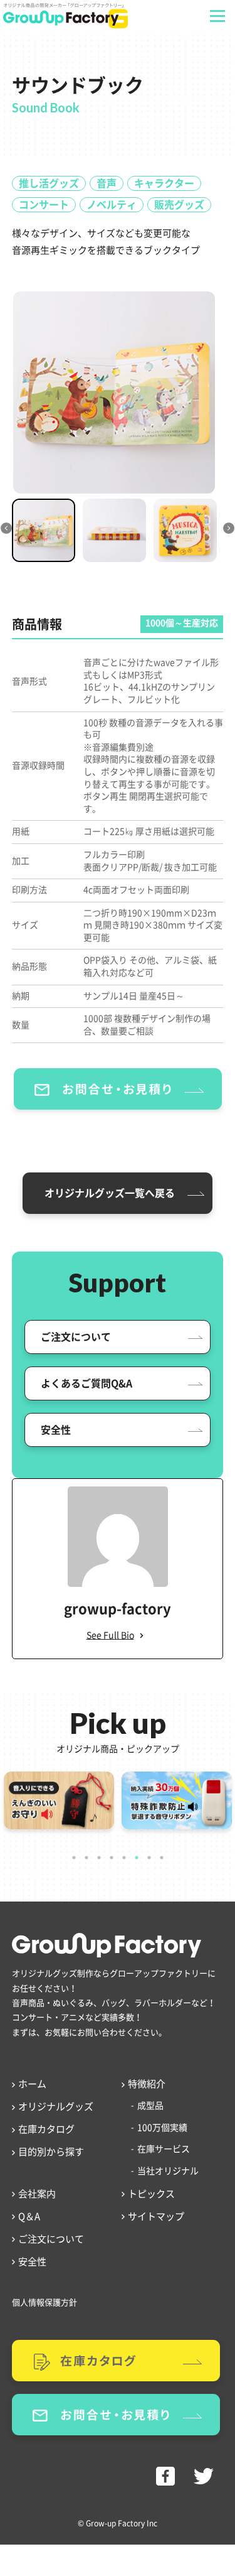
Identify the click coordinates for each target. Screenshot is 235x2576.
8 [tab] (162, 1858)
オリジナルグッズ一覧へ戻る (110, 1193)
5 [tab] (124, 1858)
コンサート (44, 205)
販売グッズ (179, 205)
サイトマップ (156, 2216)
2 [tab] (86, 1858)
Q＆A (29, 2216)
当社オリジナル (168, 2171)
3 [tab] (99, 1858)
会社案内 (37, 2194)
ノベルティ (112, 205)
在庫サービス (164, 2149)
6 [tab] (137, 1858)
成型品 (150, 2106)
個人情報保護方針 (44, 2303)
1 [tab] (74, 1858)
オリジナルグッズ (56, 2107)
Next (217, 535)
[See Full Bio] (142, 1636)
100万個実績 (162, 2128)
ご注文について (76, 1337)
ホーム (32, 2084)
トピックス (151, 2194)
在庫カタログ (46, 2129)
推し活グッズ (49, 183)
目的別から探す (51, 2152)
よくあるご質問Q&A (86, 1383)
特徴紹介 (147, 2084)
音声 (107, 183)
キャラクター (164, 183)
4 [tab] (112, 1858)
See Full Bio (110, 1635)
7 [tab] (149, 1858)
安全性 (56, 1430)
